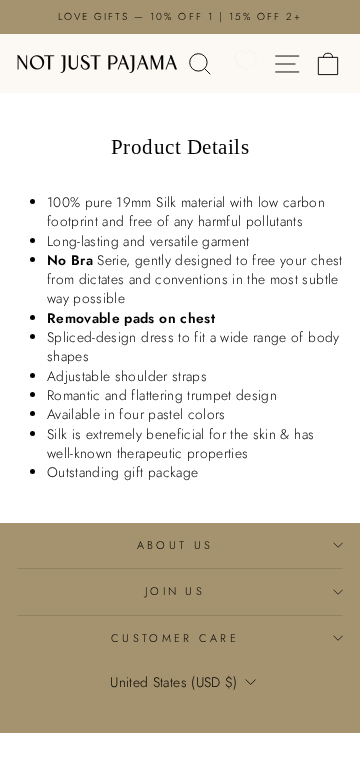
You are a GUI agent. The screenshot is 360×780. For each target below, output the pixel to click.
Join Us (175, 591)
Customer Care (175, 638)
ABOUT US (175, 545)
